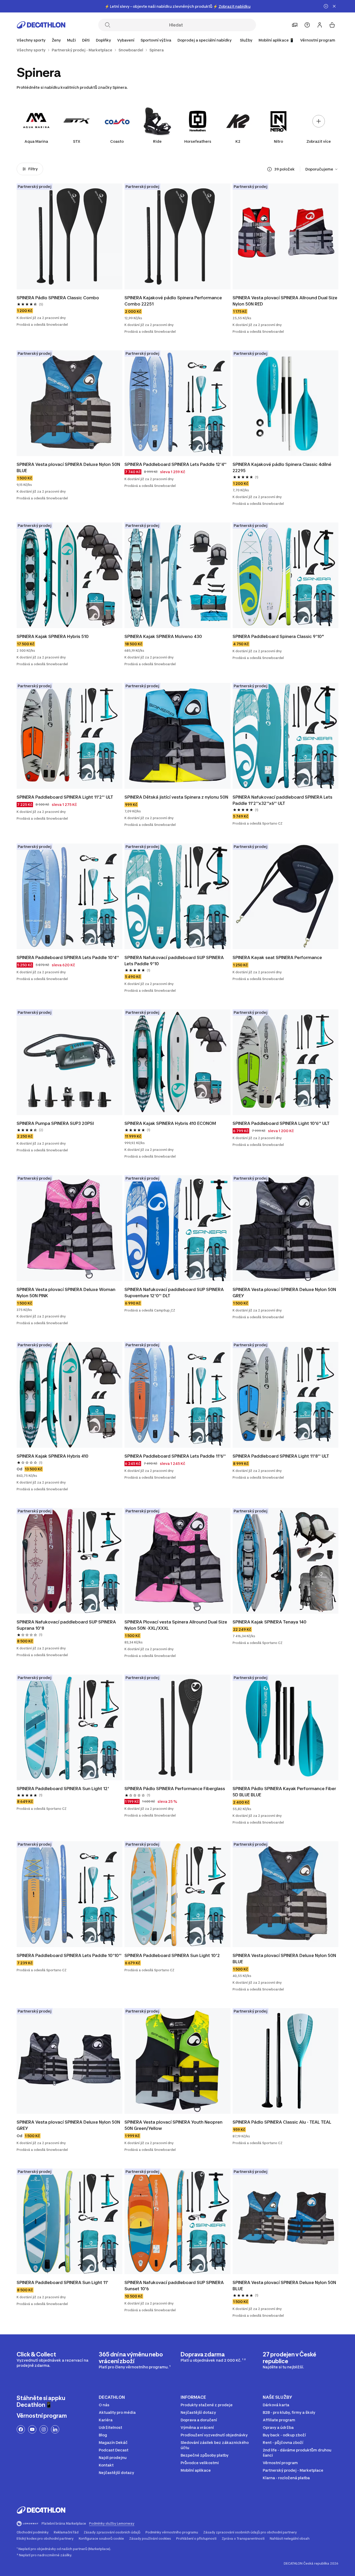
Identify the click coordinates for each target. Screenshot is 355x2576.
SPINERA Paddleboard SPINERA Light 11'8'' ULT (281, 1456)
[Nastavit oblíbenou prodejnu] (295, 25)
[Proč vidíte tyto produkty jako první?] (269, 169)
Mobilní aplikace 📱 (276, 40)
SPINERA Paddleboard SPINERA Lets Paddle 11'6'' (175, 1456)
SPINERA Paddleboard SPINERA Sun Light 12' (63, 1789)
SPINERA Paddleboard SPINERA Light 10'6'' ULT (281, 1123)
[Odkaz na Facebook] (21, 2429)
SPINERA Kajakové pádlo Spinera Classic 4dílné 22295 (282, 467)
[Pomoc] (307, 25)
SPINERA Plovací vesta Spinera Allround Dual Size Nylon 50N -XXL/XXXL (176, 1625)
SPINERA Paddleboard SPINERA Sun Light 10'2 (172, 1955)
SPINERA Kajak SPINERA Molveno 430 (163, 636)
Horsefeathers (198, 141)
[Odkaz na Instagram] (44, 2429)
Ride (157, 141)
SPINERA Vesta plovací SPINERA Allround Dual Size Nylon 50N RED (285, 301)
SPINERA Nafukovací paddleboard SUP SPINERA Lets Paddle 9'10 (175, 961)
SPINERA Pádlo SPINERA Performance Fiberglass (175, 1789)
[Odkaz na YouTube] (32, 2429)
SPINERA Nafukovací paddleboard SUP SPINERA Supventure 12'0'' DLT (175, 1293)
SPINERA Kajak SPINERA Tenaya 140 (269, 1622)
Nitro (278, 141)
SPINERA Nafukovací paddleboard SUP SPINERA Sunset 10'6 (175, 2286)
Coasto (117, 141)
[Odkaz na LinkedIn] (55, 2429)
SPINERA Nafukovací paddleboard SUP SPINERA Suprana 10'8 (67, 1625)
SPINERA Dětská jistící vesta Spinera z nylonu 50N (176, 797)
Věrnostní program (318, 40)
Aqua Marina (36, 141)
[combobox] (322, 169)
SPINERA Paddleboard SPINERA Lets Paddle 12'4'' (176, 464)
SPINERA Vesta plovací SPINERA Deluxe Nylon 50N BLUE (69, 467)
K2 (238, 141)
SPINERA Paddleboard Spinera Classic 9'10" (278, 636)
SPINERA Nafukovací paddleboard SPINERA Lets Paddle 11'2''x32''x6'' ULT (283, 800)
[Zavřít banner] (334, 6)
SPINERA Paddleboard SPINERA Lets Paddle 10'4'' (68, 957)
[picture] (70, 236)
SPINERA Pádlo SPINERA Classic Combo (58, 298)
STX (77, 141)
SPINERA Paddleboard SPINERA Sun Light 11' (63, 2282)
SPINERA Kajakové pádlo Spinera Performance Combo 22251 (174, 301)
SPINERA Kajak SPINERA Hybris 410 (52, 1456)
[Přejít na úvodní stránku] (41, 25)
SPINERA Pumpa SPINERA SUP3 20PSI (55, 1123)
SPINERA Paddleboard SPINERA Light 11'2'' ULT (65, 797)
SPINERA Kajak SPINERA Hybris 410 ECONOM (170, 1123)
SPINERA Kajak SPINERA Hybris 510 (53, 636)
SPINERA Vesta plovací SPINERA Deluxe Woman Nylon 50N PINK (67, 1293)
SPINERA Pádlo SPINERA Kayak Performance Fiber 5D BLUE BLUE (285, 1792)
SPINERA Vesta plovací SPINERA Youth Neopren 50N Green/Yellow (174, 2125)
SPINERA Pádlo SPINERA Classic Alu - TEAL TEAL (282, 2122)
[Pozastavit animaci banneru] (326, 6)
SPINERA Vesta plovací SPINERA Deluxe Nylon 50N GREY (285, 1293)
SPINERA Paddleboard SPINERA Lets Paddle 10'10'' (69, 1955)
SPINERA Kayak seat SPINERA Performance (277, 957)
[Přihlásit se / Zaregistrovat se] (320, 25)
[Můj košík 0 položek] (332, 25)
